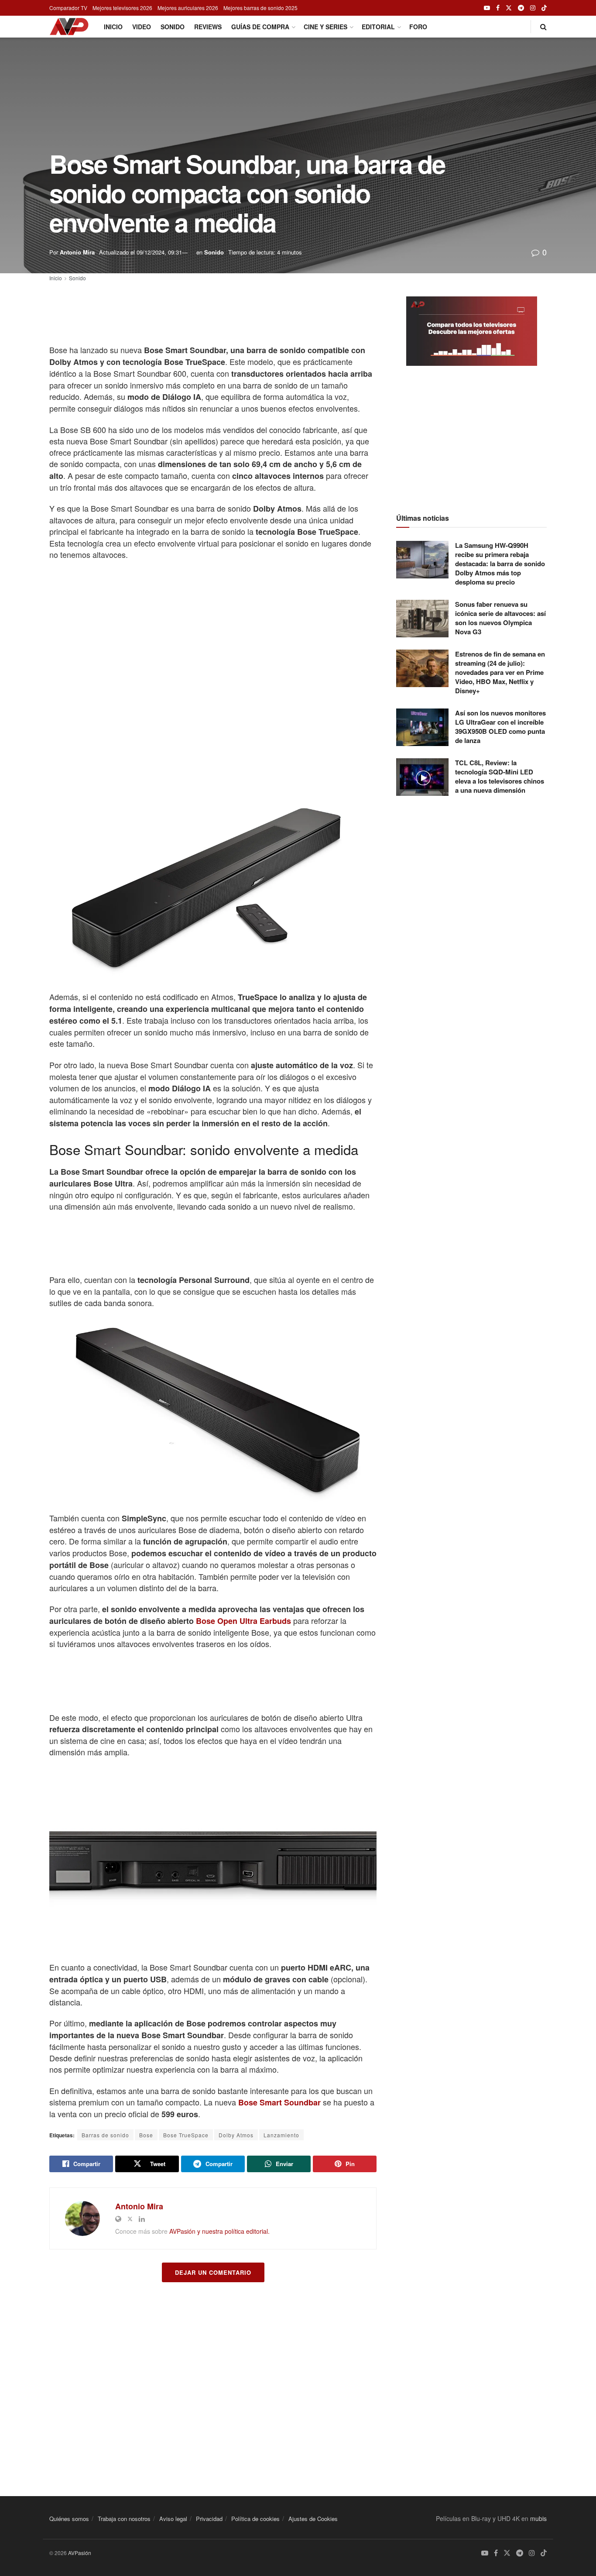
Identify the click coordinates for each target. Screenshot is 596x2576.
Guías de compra (260, 27)
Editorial (378, 27)
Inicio (113, 27)
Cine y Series (325, 27)
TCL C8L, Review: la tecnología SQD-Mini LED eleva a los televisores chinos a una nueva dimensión (500, 776)
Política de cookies (255, 2519)
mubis (538, 2518)
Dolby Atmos (236, 2135)
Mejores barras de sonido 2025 (260, 8)
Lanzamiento (281, 2135)
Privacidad (209, 2519)
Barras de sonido (105, 2135)
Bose (146, 2135)
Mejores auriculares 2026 (188, 8)
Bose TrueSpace (186, 2135)
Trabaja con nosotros (124, 2519)
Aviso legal (173, 2519)
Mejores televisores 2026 (122, 8)
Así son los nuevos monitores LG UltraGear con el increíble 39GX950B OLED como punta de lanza (500, 727)
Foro (418, 27)
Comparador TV (68, 8)
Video (142, 27)
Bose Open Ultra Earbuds (243, 1621)
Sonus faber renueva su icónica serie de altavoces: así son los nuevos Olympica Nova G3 (500, 618)
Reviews (208, 27)
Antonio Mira (77, 252)
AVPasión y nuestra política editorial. (219, 2231)
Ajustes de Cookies (313, 2519)
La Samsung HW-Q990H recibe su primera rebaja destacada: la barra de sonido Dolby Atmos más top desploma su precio (500, 564)
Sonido (173, 27)
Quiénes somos (69, 2519)
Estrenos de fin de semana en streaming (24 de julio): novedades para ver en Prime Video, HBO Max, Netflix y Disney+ (500, 672)
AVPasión (80, 2553)
